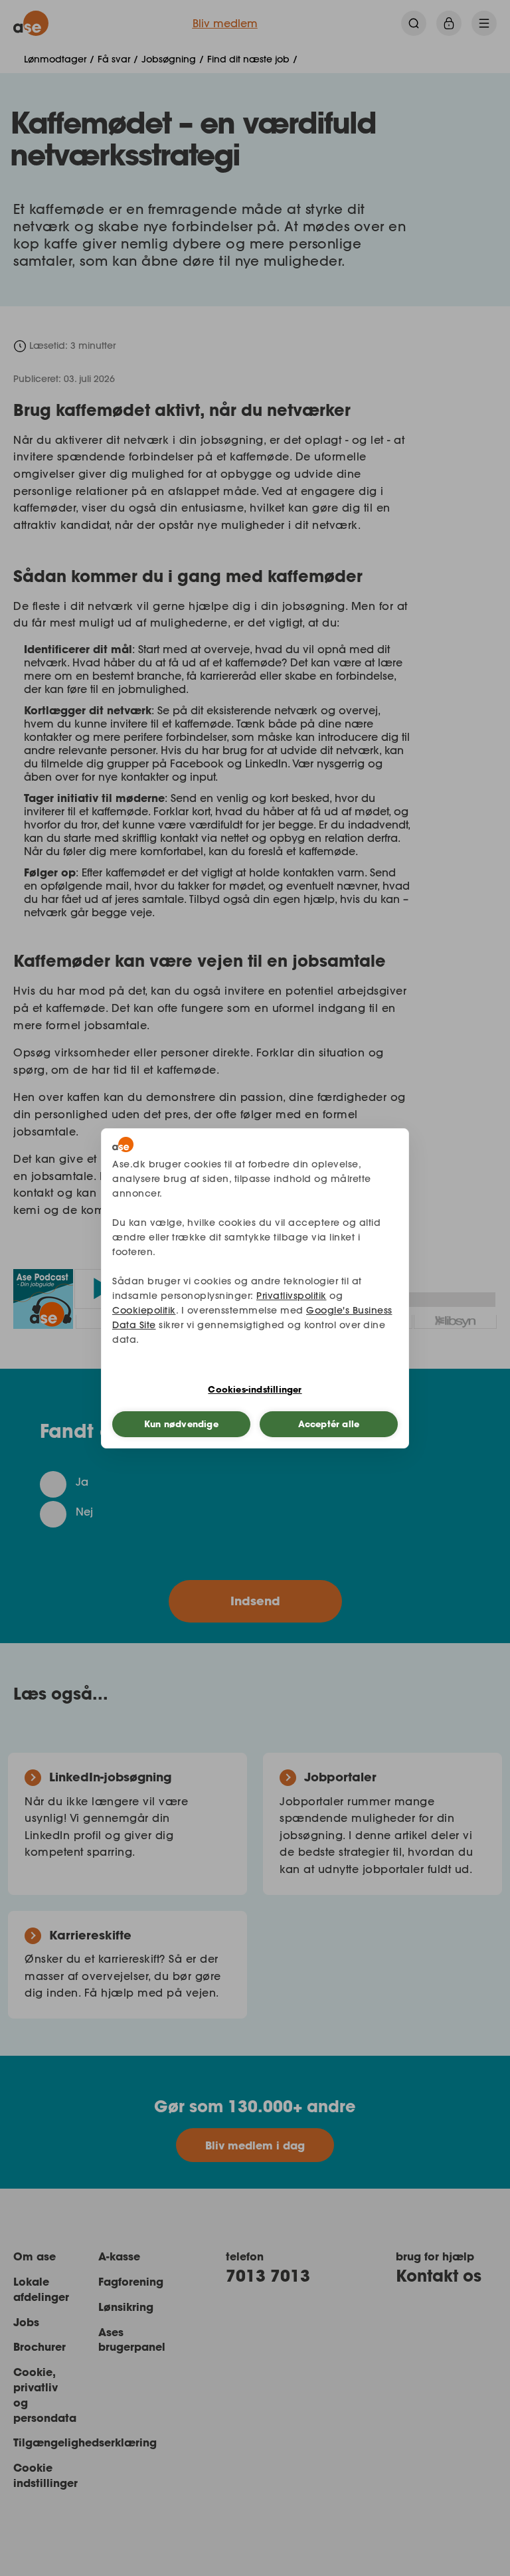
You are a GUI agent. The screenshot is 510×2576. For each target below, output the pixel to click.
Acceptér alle (329, 1424)
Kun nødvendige (181, 1424)
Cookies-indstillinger (255, 1389)
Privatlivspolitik (292, 1296)
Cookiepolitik (144, 1310)
